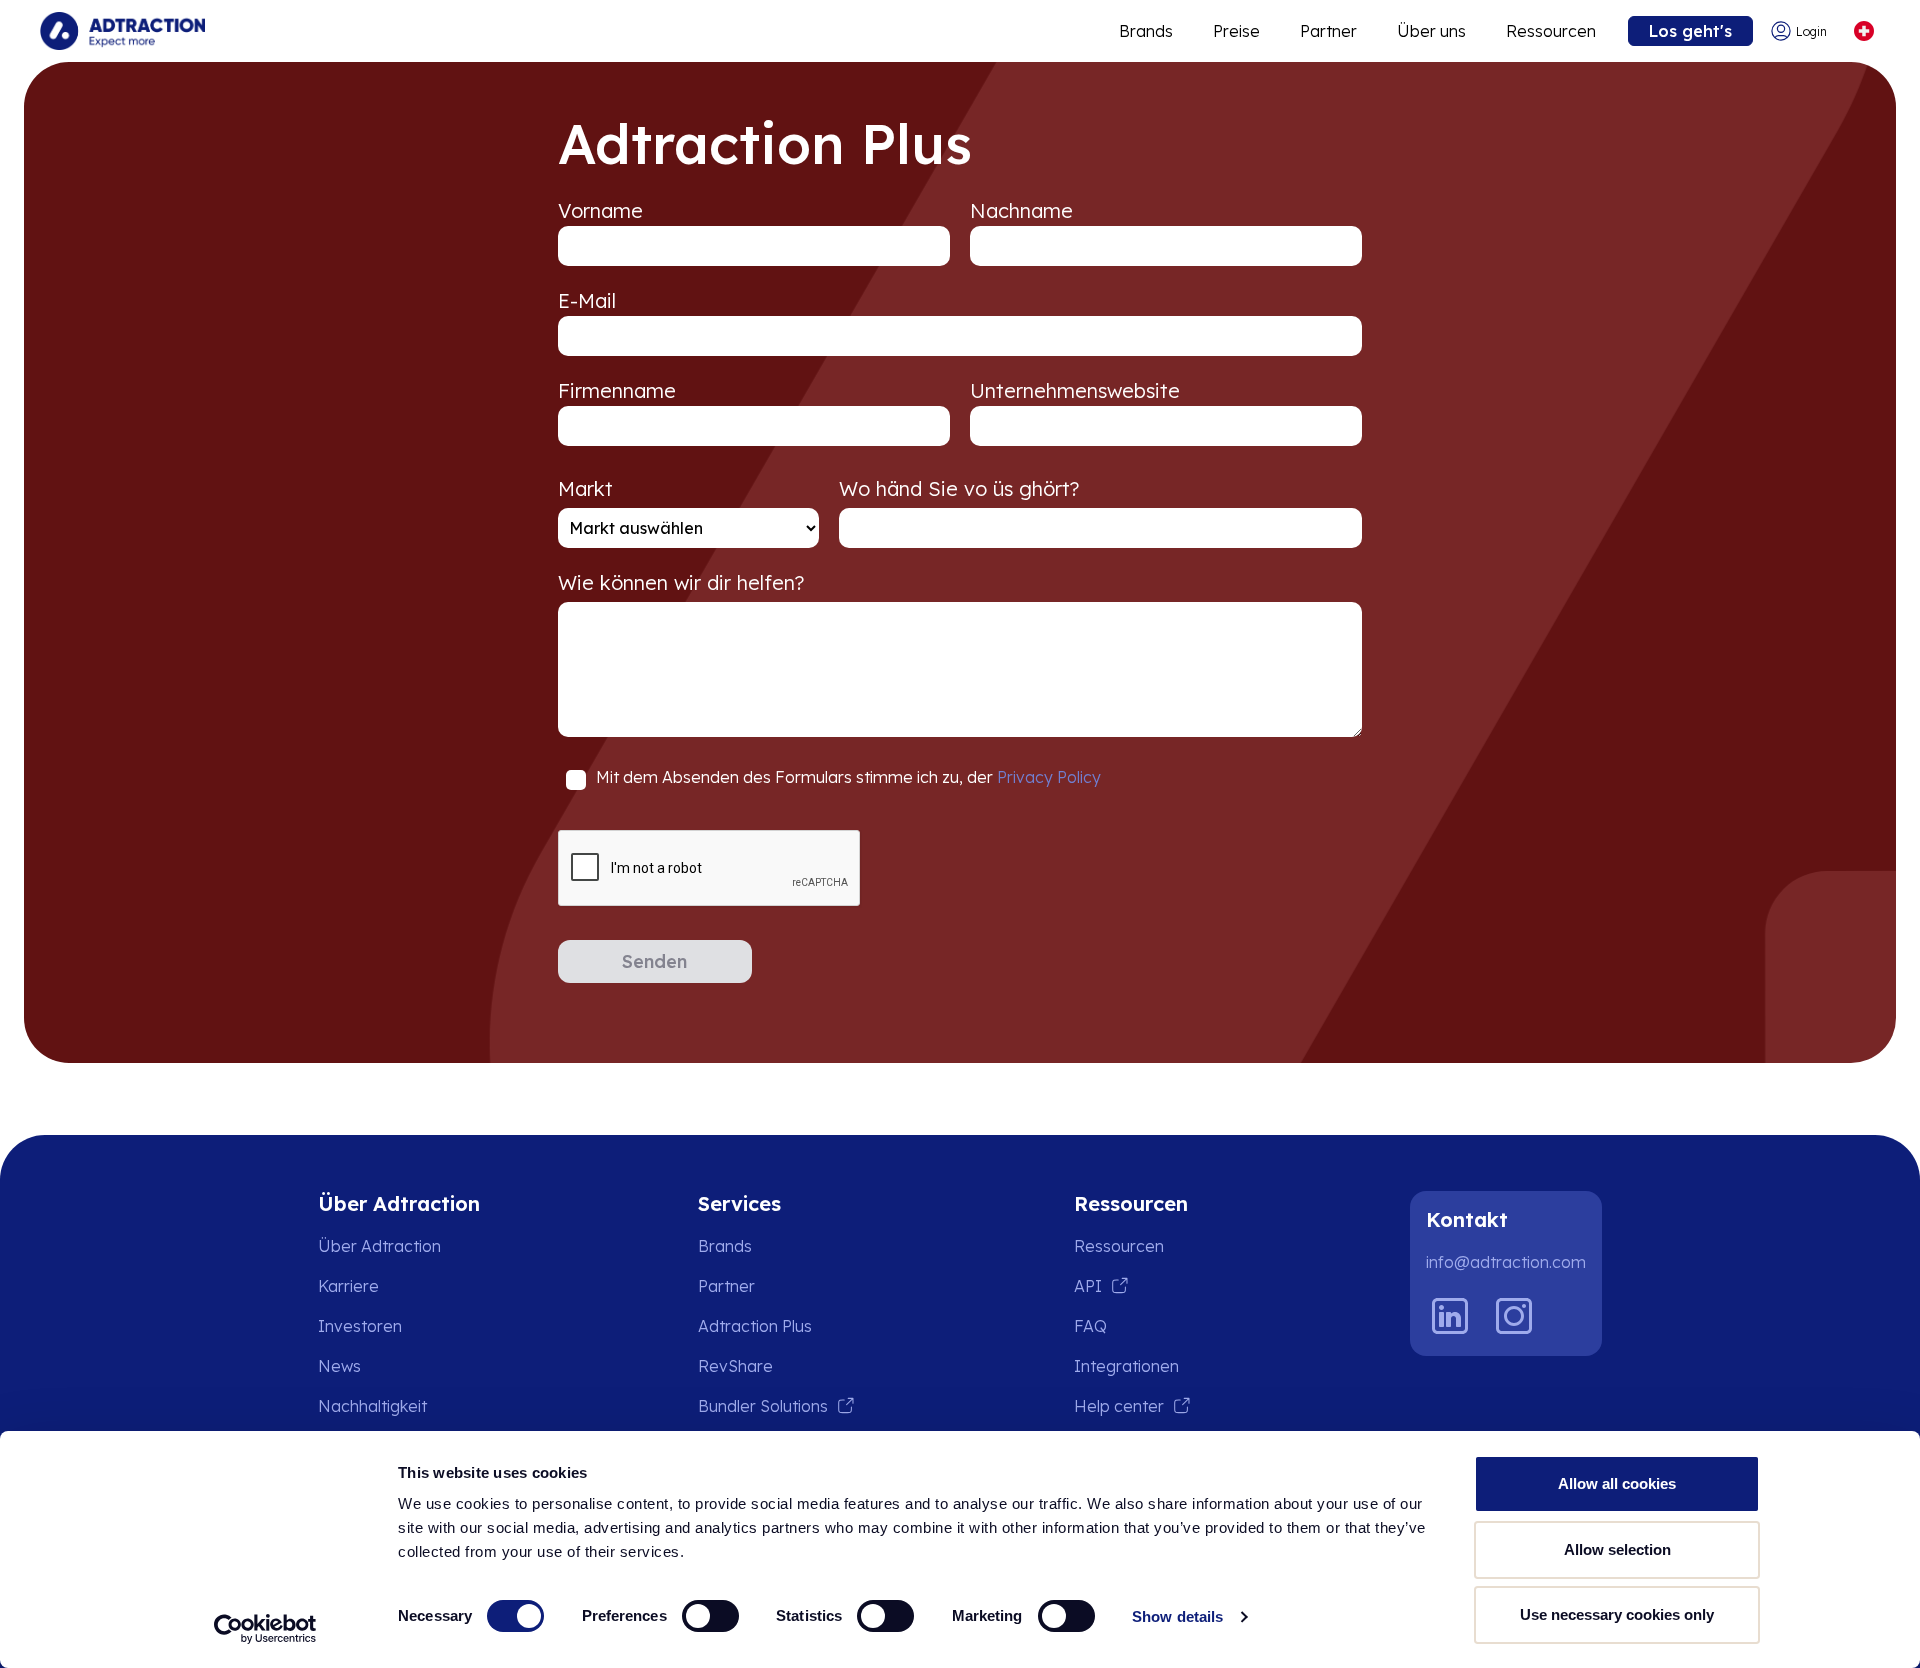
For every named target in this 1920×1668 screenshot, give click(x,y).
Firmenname (617, 390)
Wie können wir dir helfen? (681, 582)
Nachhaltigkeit (372, 1406)
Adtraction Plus (755, 1326)
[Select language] (1863, 31)
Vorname (600, 210)
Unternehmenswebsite (1075, 390)
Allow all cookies (1617, 1483)
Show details (1177, 1616)
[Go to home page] (122, 31)
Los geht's (1690, 31)
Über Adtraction (379, 1246)
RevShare (735, 1366)
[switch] (710, 1616)
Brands (1146, 31)
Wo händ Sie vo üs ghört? (959, 488)
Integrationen (1126, 1366)
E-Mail (587, 300)
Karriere (348, 1286)
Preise (1236, 31)
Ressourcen (1551, 31)
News (339, 1366)
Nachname (1021, 210)
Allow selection (1617, 1549)
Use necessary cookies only (1617, 1614)
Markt (585, 488)
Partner (1328, 31)
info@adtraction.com (1506, 1262)
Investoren (360, 1326)
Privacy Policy (1049, 777)
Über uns (1431, 31)
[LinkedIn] (1450, 1316)
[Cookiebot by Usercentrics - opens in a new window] (265, 1629)
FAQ (1090, 1326)
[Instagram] (1514, 1316)
